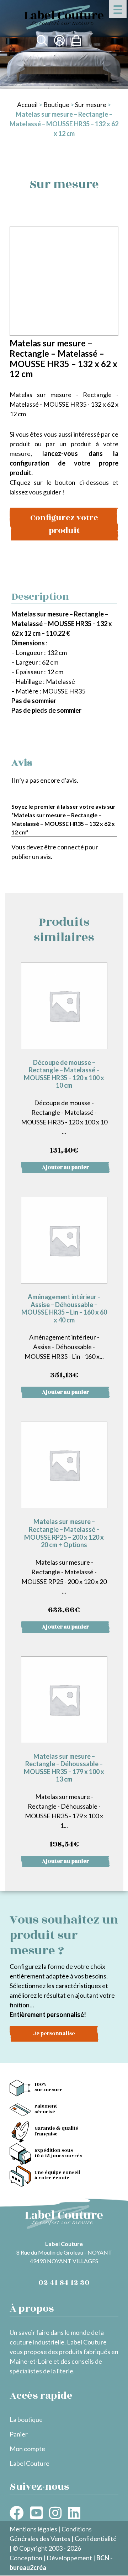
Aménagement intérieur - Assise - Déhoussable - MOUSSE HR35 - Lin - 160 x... (64, 1337)
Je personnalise (54, 2034)
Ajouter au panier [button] (65, 1167)
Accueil (27, 105)
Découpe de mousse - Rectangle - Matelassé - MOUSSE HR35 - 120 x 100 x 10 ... (64, 1107)
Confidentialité (96, 2539)
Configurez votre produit (64, 524)
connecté (71, 847)
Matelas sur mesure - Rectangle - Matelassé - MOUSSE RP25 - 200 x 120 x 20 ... (64, 1566)
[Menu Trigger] (118, 9)
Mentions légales (33, 2529)
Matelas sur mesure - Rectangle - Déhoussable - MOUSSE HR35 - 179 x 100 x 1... (64, 1801)
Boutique (56, 105)
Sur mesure (91, 105)
